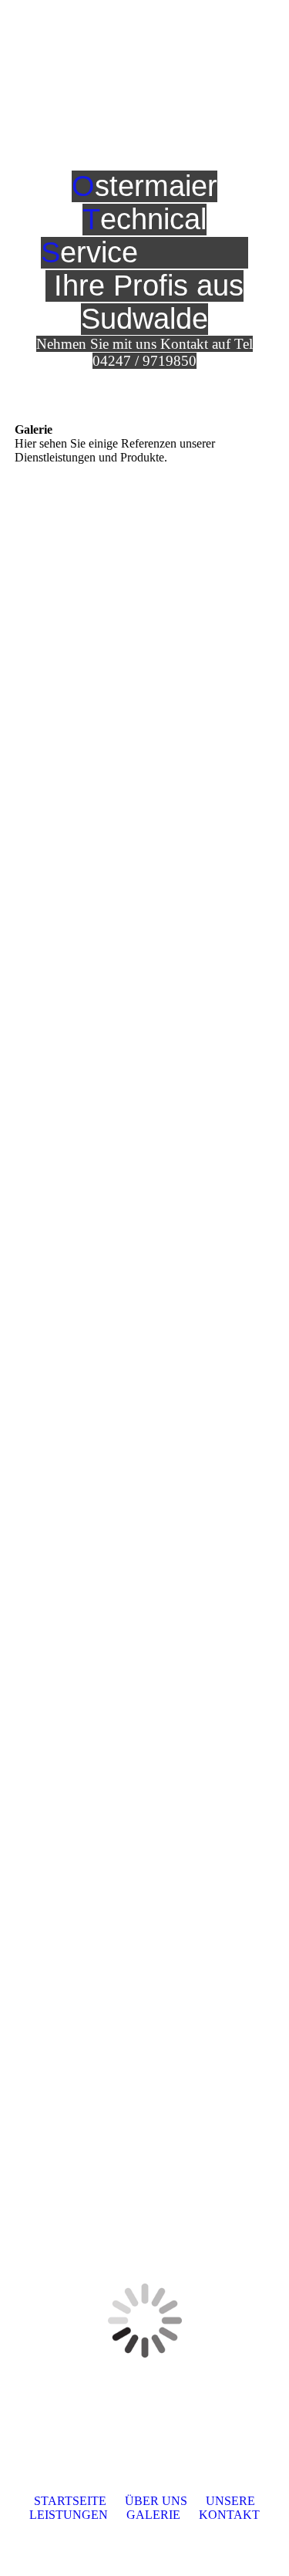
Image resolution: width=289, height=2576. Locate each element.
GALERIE (153, 2515)
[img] (181, 27)
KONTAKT (229, 2515)
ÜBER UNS (156, 2501)
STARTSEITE (70, 2501)
